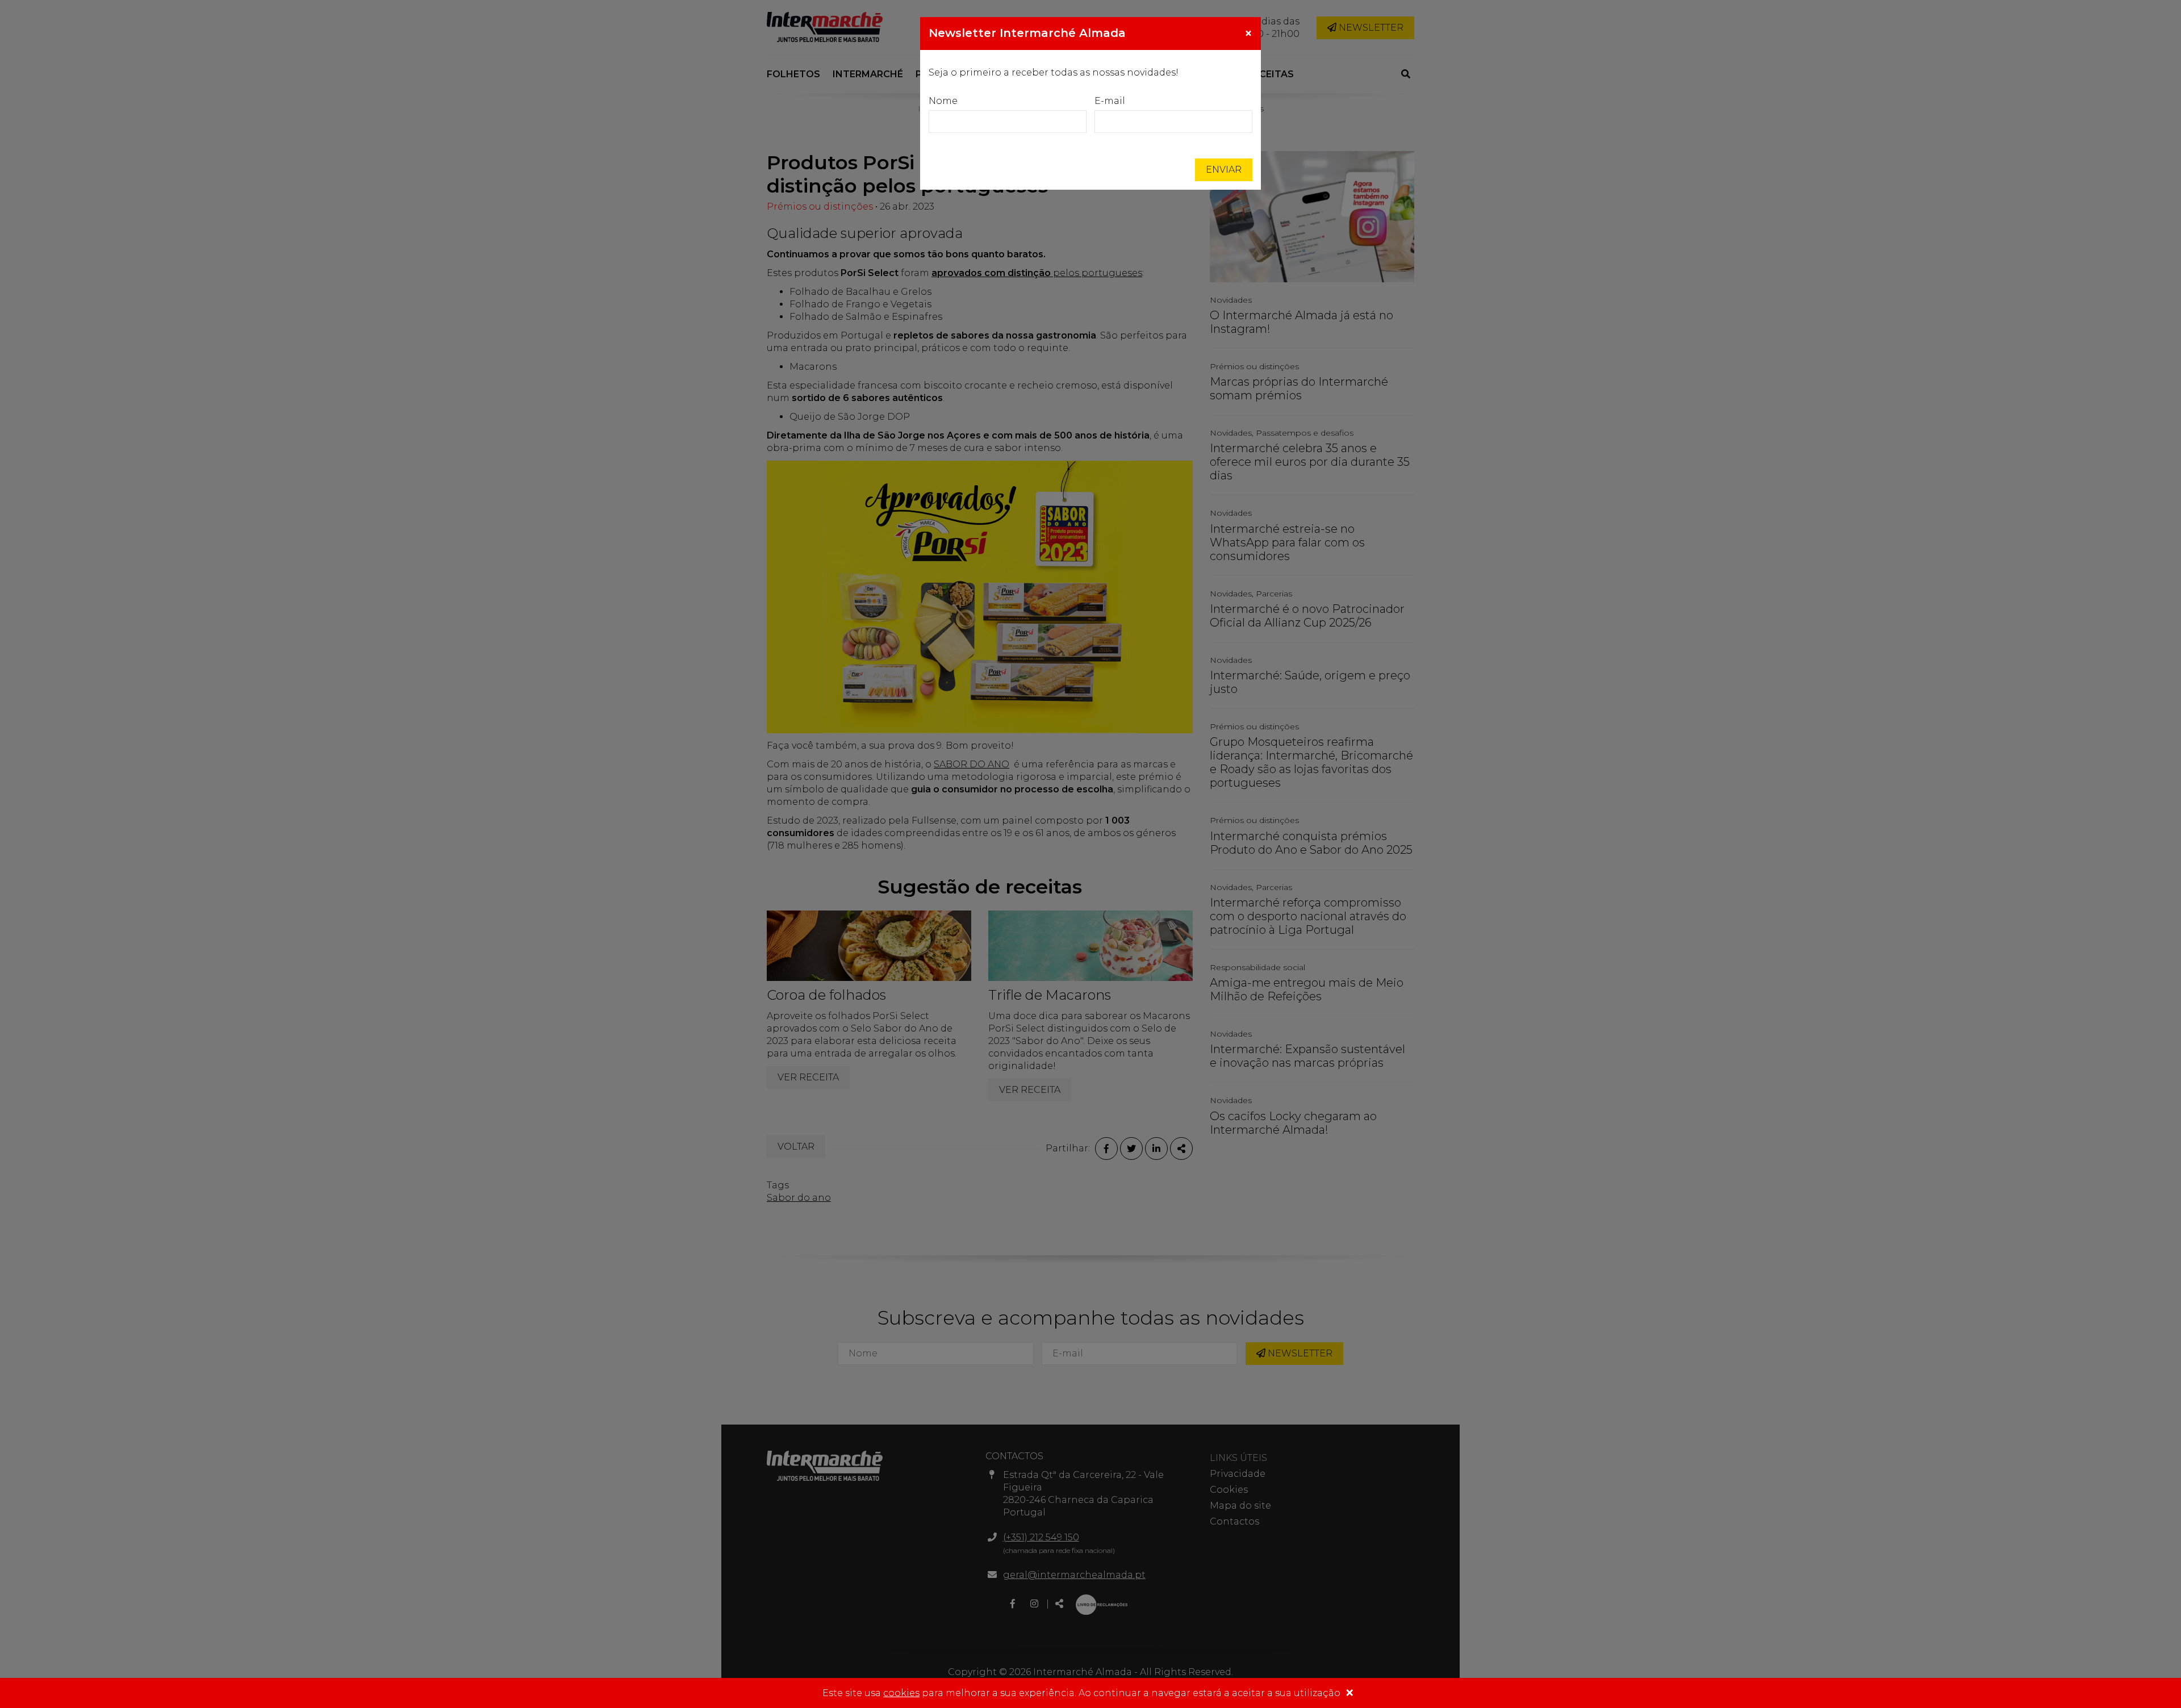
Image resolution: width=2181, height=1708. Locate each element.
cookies (901, 1693)
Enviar (1224, 170)
